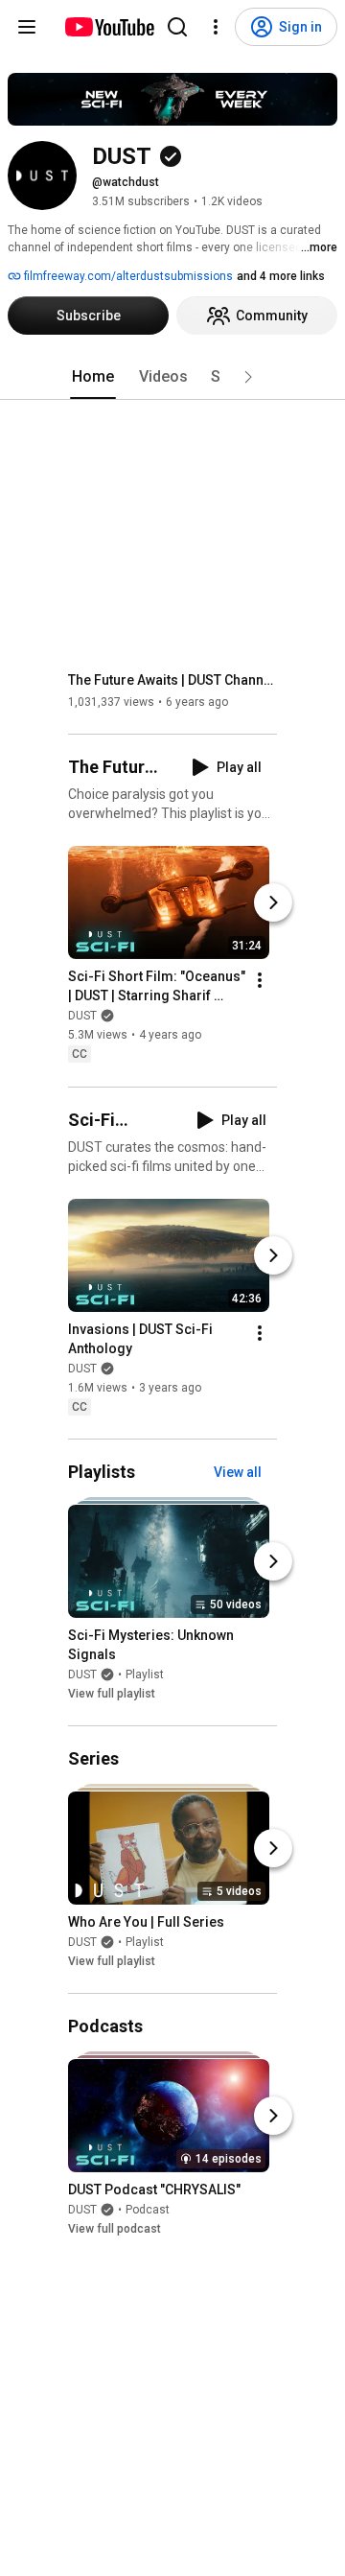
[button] (248, 377)
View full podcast (115, 2229)
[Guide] (27, 27)
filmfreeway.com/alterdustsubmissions (127, 276)
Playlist (145, 1674)
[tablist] (172, 377)
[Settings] (216, 27)
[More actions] (260, 981)
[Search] (177, 27)
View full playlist (112, 1694)
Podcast (148, 2210)
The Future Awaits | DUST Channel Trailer (173, 680)
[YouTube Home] (109, 27)
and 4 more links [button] (281, 276)
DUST (82, 1017)
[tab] (93, 377)
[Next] (273, 903)
